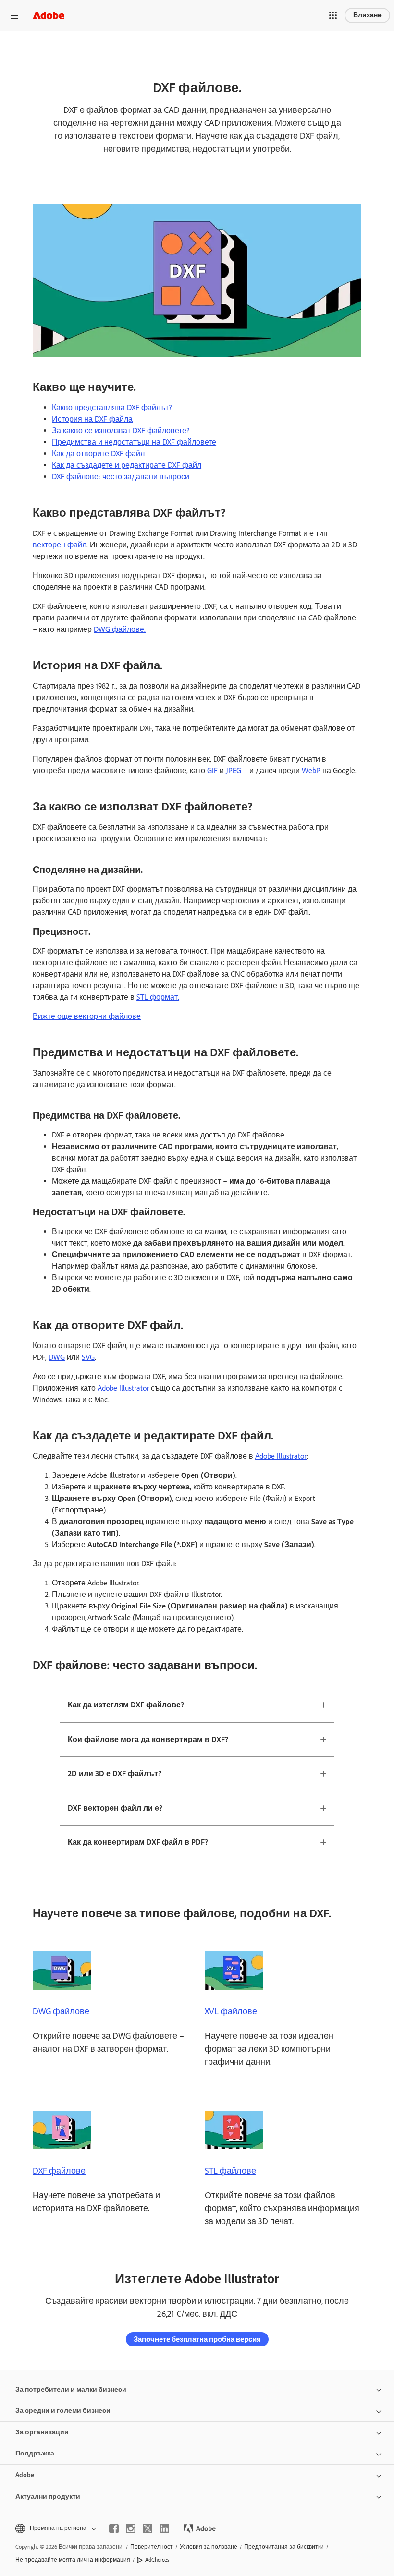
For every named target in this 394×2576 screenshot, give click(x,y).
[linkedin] (164, 2528)
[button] (333, 15)
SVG (88, 1357)
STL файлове (230, 2171)
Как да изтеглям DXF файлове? (126, 1705)
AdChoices (157, 2560)
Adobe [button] (25, 2475)
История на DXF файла (92, 419)
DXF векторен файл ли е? (115, 1808)
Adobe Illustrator (123, 1388)
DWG (57, 1357)
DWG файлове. (120, 629)
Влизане (367, 15)
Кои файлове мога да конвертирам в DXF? (148, 1739)
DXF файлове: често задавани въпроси (121, 477)
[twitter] (148, 2528)
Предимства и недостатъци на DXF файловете (134, 442)
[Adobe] (49, 15)
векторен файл (60, 545)
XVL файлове (231, 2011)
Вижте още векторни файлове (87, 1016)
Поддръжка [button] (35, 2453)
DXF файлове (59, 2171)
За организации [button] (42, 2432)
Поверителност (152, 2547)
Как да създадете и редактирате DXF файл (127, 465)
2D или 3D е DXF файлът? (115, 1773)
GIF (212, 770)
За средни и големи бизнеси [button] (63, 2411)
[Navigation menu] (14, 15)
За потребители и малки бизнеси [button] (71, 2389)
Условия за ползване (209, 2547)
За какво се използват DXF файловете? (121, 430)
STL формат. (158, 997)
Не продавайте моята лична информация (73, 2560)
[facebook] (114, 2528)
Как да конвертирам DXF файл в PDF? (138, 1842)
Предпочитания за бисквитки (284, 2547)
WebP (311, 770)
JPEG (234, 770)
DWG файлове (61, 2011)
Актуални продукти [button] (48, 2497)
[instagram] (131, 2528)
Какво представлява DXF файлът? (112, 407)
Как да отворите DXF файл (98, 454)
